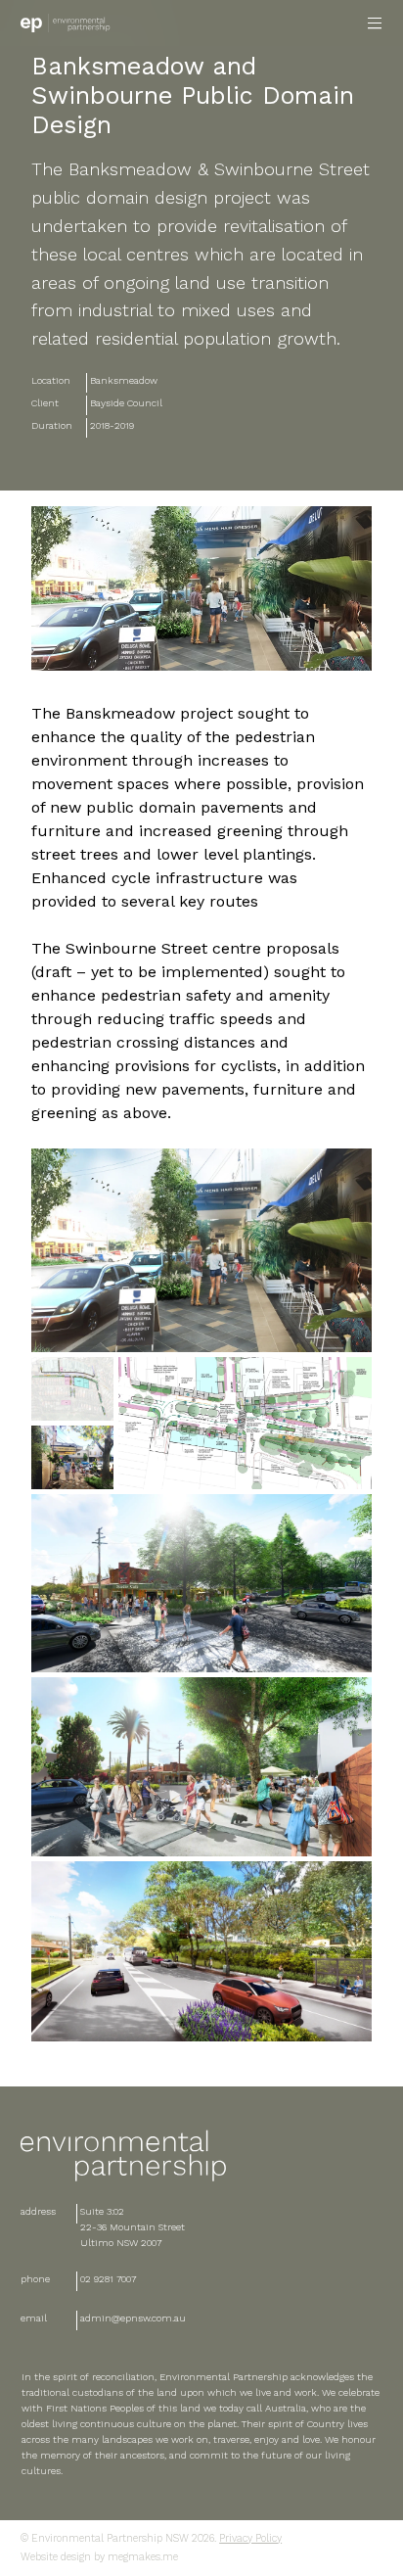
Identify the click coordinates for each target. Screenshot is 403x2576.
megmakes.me (141, 2557)
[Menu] (375, 23)
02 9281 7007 (108, 2279)
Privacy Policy (250, 2538)
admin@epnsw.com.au (133, 2318)
